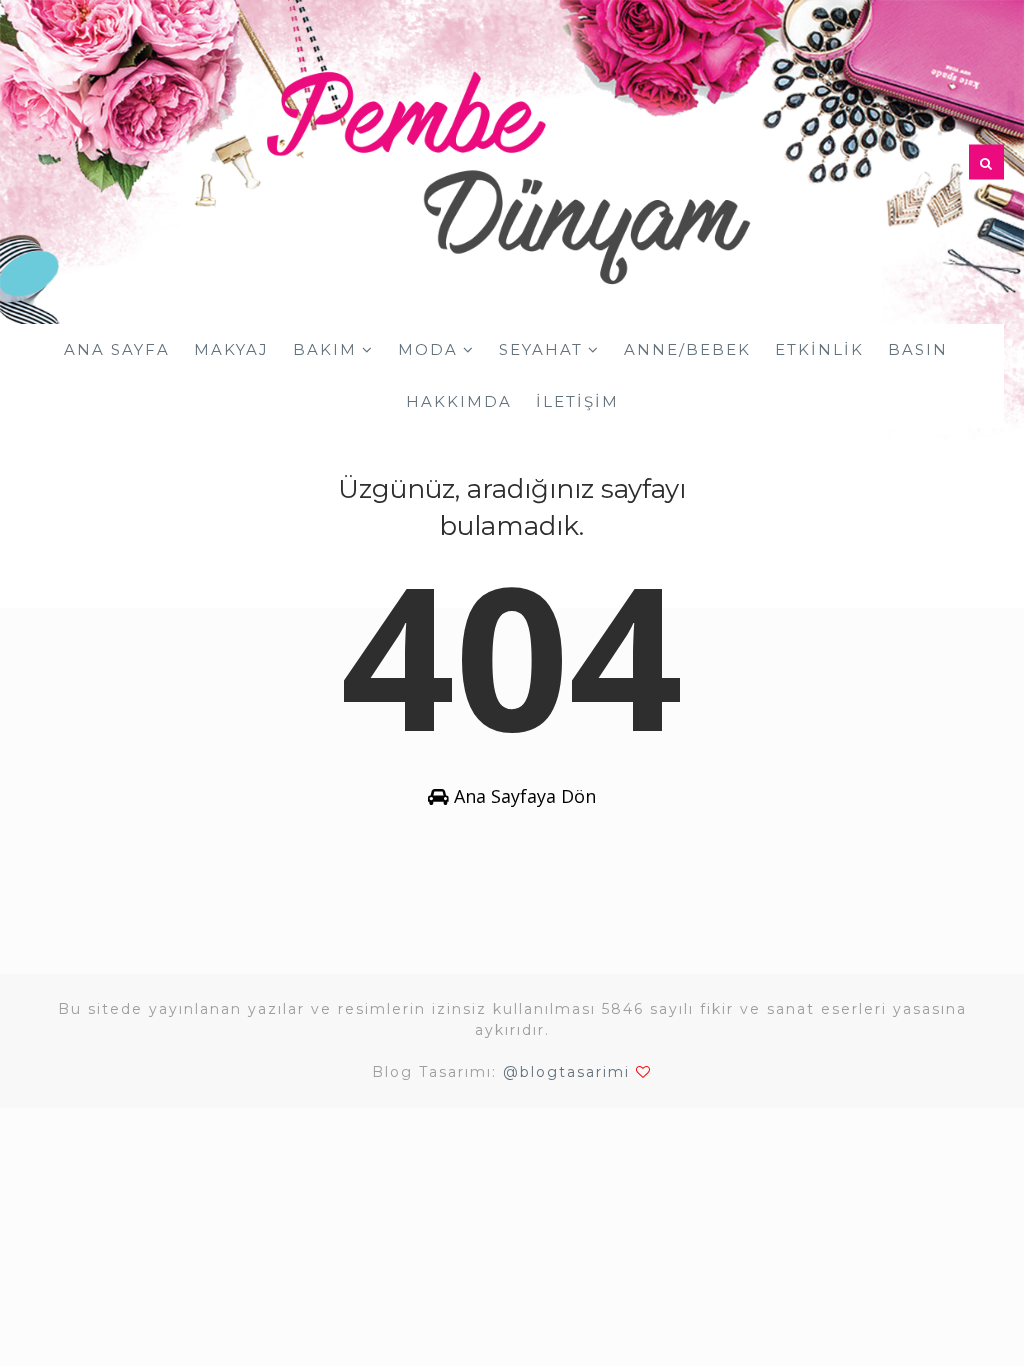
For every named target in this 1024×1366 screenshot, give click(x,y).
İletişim (577, 401)
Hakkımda (459, 401)
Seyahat (541, 349)
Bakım (325, 349)
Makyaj (231, 349)
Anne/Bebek (687, 349)
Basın (918, 349)
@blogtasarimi (566, 1072)
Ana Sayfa (117, 349)
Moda (428, 349)
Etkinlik (819, 349)
